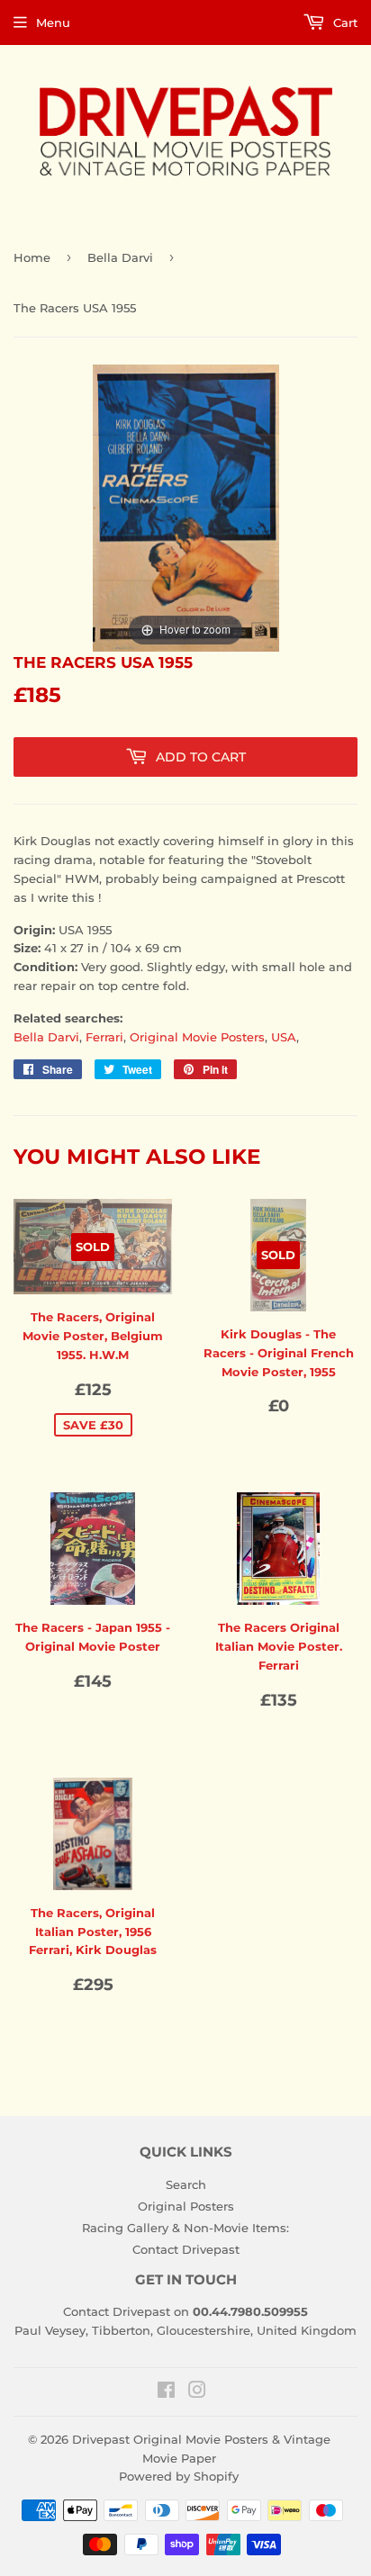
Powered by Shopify (179, 2476)
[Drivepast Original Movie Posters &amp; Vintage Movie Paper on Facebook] (166, 2392)
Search (186, 2184)
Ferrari (104, 1037)
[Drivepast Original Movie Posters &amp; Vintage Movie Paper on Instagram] (197, 2392)
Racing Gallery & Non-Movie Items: (185, 2228)
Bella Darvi (120, 257)
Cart (344, 23)
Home (32, 257)
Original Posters (186, 2206)
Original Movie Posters (197, 1037)
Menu (53, 23)
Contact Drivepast (186, 2249)
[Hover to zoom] (186, 507)
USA (284, 1037)
